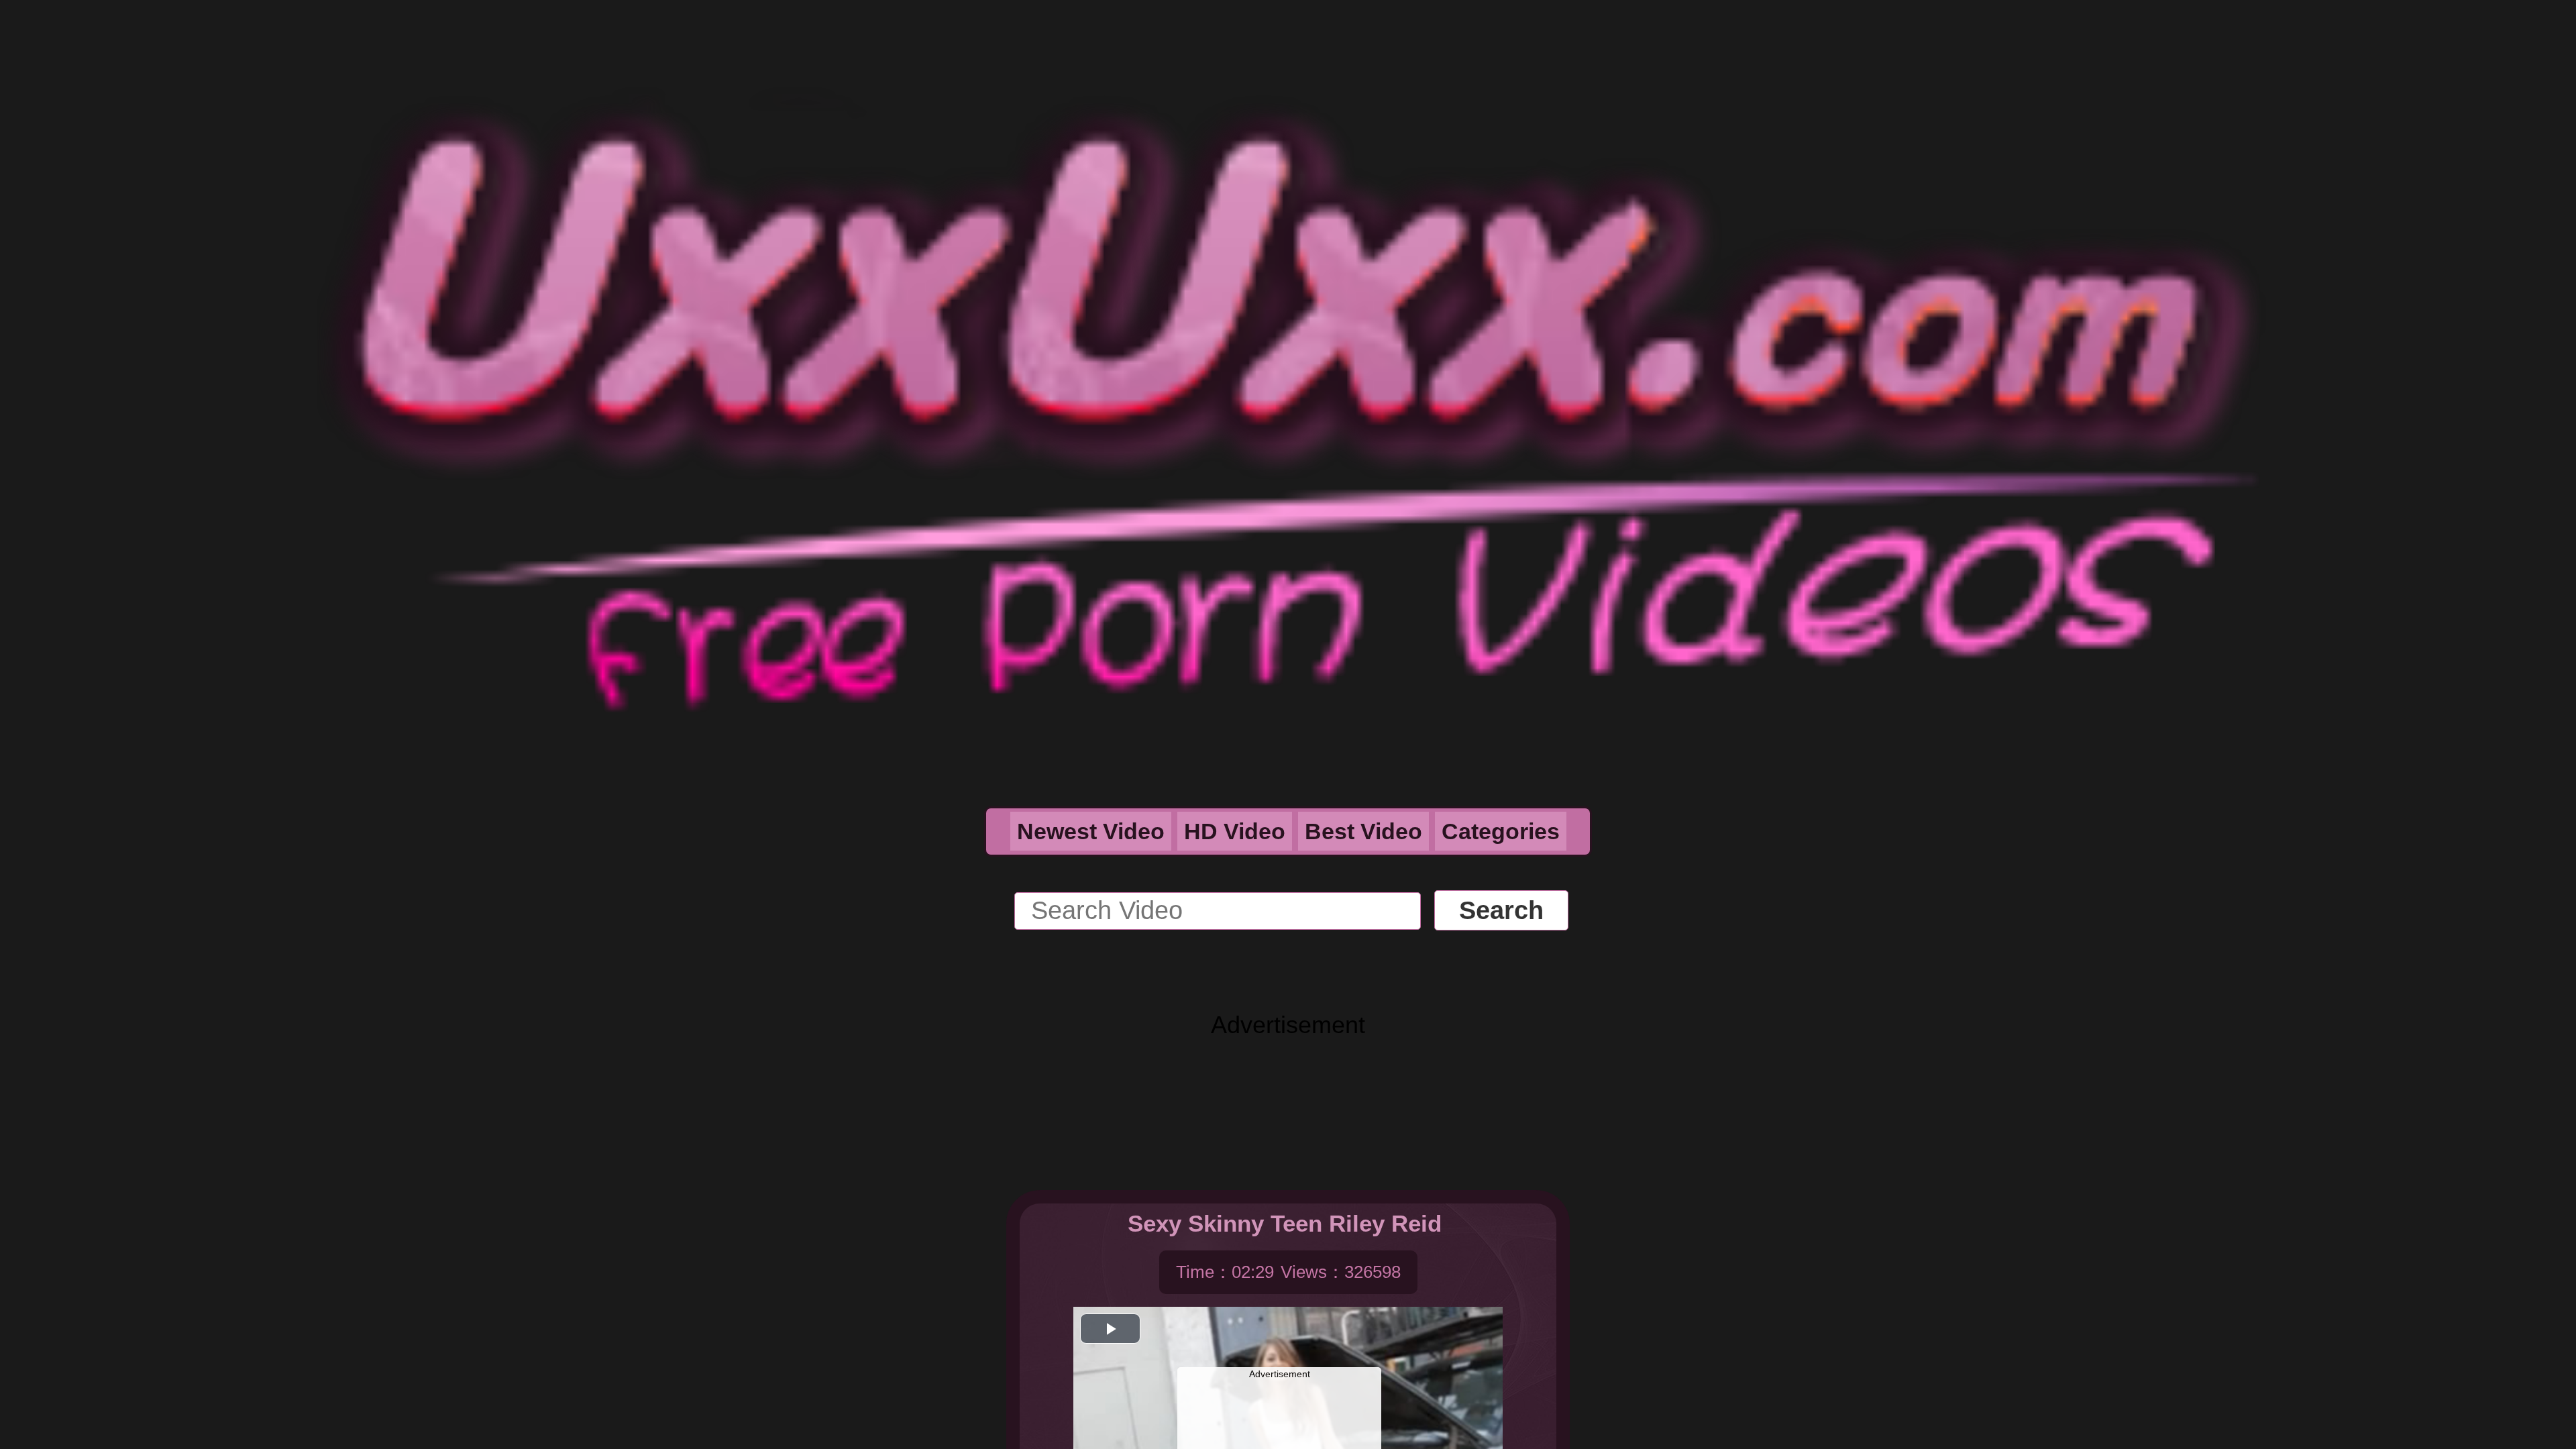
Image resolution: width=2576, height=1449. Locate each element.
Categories (1501, 831)
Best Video (1363, 831)
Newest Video (1091, 831)
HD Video (1235, 831)
